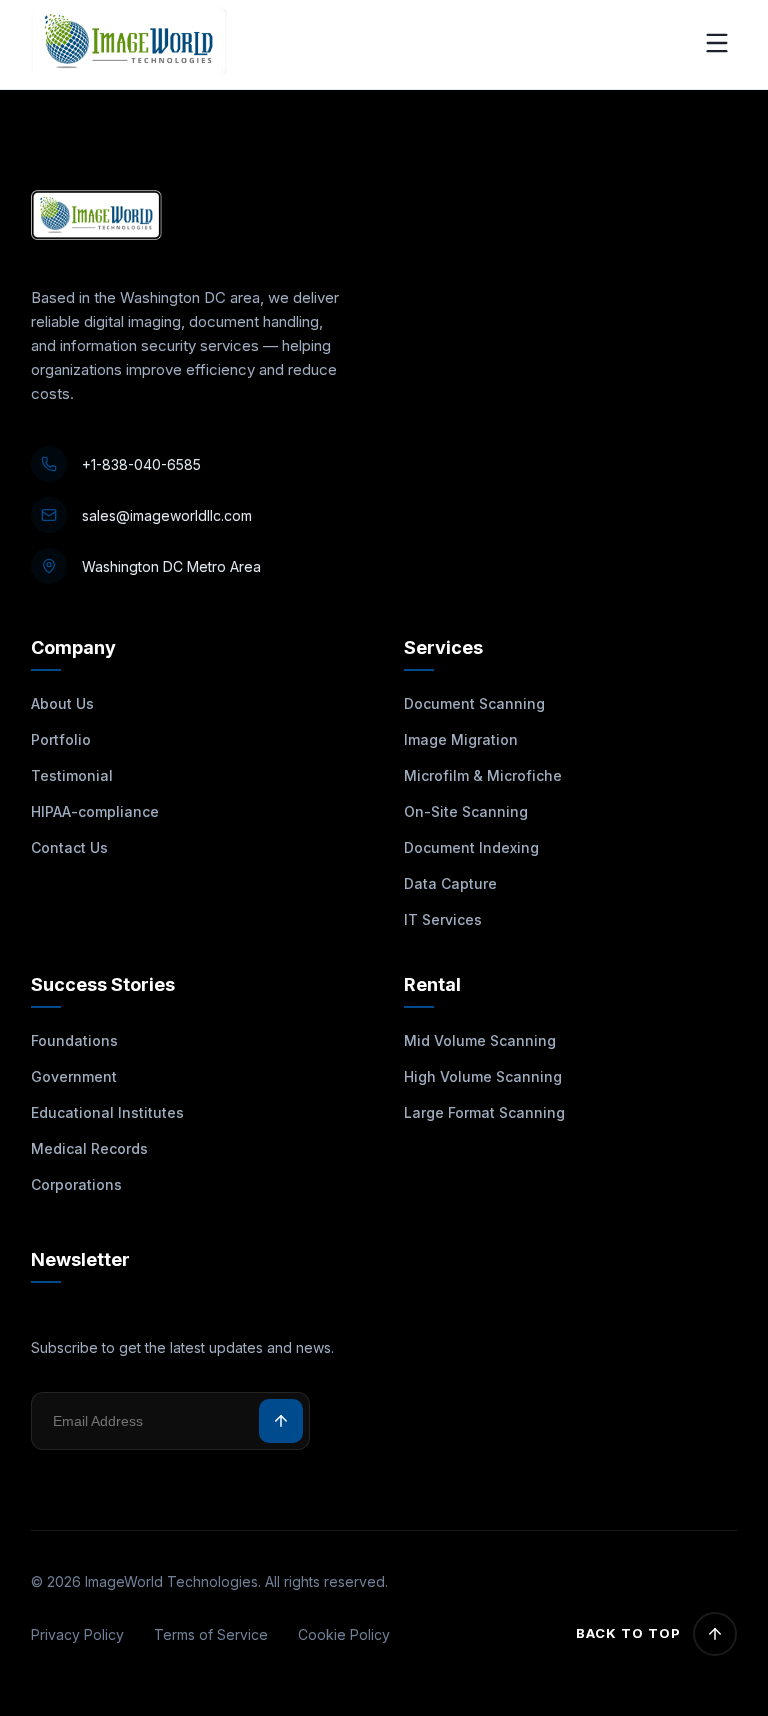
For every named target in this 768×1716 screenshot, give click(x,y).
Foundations (74, 1040)
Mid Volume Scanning (480, 1040)
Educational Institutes (107, 1112)
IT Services (443, 919)
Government (74, 1076)
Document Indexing (471, 847)
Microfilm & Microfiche (483, 775)
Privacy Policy (77, 1634)
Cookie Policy (344, 1634)
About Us (62, 703)
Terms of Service (211, 1634)
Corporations (76, 1184)
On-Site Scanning (466, 811)
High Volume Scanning (483, 1076)
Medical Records (89, 1148)
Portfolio (61, 739)
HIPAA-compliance (95, 811)
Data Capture (450, 883)
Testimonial (72, 775)
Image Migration (461, 739)
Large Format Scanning (484, 1112)
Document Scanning (474, 703)
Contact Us (69, 847)
